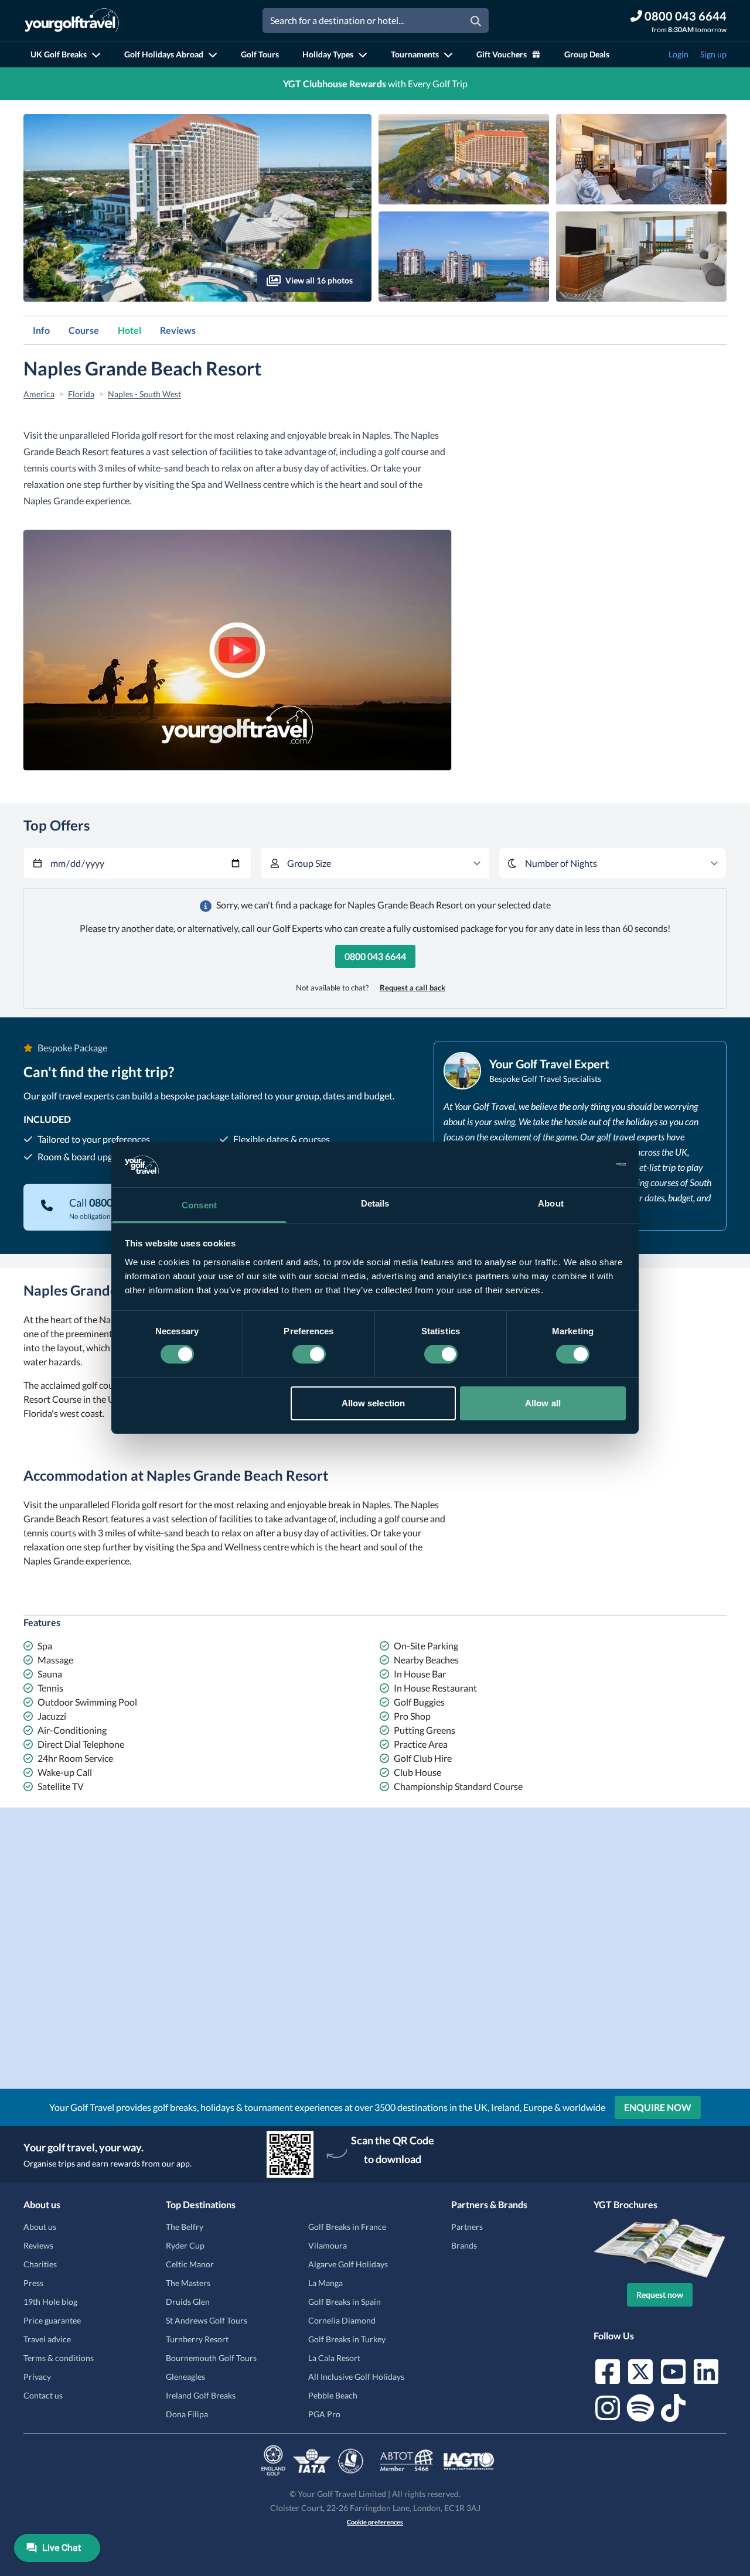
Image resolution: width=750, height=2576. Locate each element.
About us (40, 2227)
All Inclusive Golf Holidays (356, 2377)
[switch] (309, 1354)
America (39, 394)
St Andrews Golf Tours (207, 2320)
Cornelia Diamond (342, 2320)
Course (84, 330)
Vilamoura (328, 2245)
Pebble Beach (333, 2395)
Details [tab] (375, 1203)
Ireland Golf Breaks (201, 2395)
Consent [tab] (199, 1205)
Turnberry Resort (197, 2339)
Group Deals (587, 54)
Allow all (543, 1403)
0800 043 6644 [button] (375, 956)
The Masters (188, 2283)
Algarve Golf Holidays (348, 2264)
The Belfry (185, 2227)
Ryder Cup (185, 2245)
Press (33, 2283)
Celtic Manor (190, 2264)
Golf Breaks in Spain (345, 2302)
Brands (464, 2245)
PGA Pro (324, 2414)
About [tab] (551, 1203)
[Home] (72, 21)
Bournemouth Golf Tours (211, 2358)
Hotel (129, 330)
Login (679, 54)
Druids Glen (188, 2302)
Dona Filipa (187, 2414)
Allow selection (374, 1403)
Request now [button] (660, 2295)
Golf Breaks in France (347, 2227)
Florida (81, 394)
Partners (467, 2227)
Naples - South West (144, 394)
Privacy (37, 2377)
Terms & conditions (59, 2358)
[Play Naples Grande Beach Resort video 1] (237, 650)
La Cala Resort (334, 2358)
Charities (40, 2264)
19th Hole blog (50, 2302)
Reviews (178, 330)
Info (41, 330)
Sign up (713, 54)
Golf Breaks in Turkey (347, 2339)
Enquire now (658, 2107)
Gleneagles (185, 2377)
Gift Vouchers (502, 54)
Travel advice (47, 2339)
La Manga (325, 2283)
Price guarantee (52, 2320)
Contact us (43, 2395)
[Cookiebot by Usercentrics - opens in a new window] (575, 1164)
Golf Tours (260, 54)
